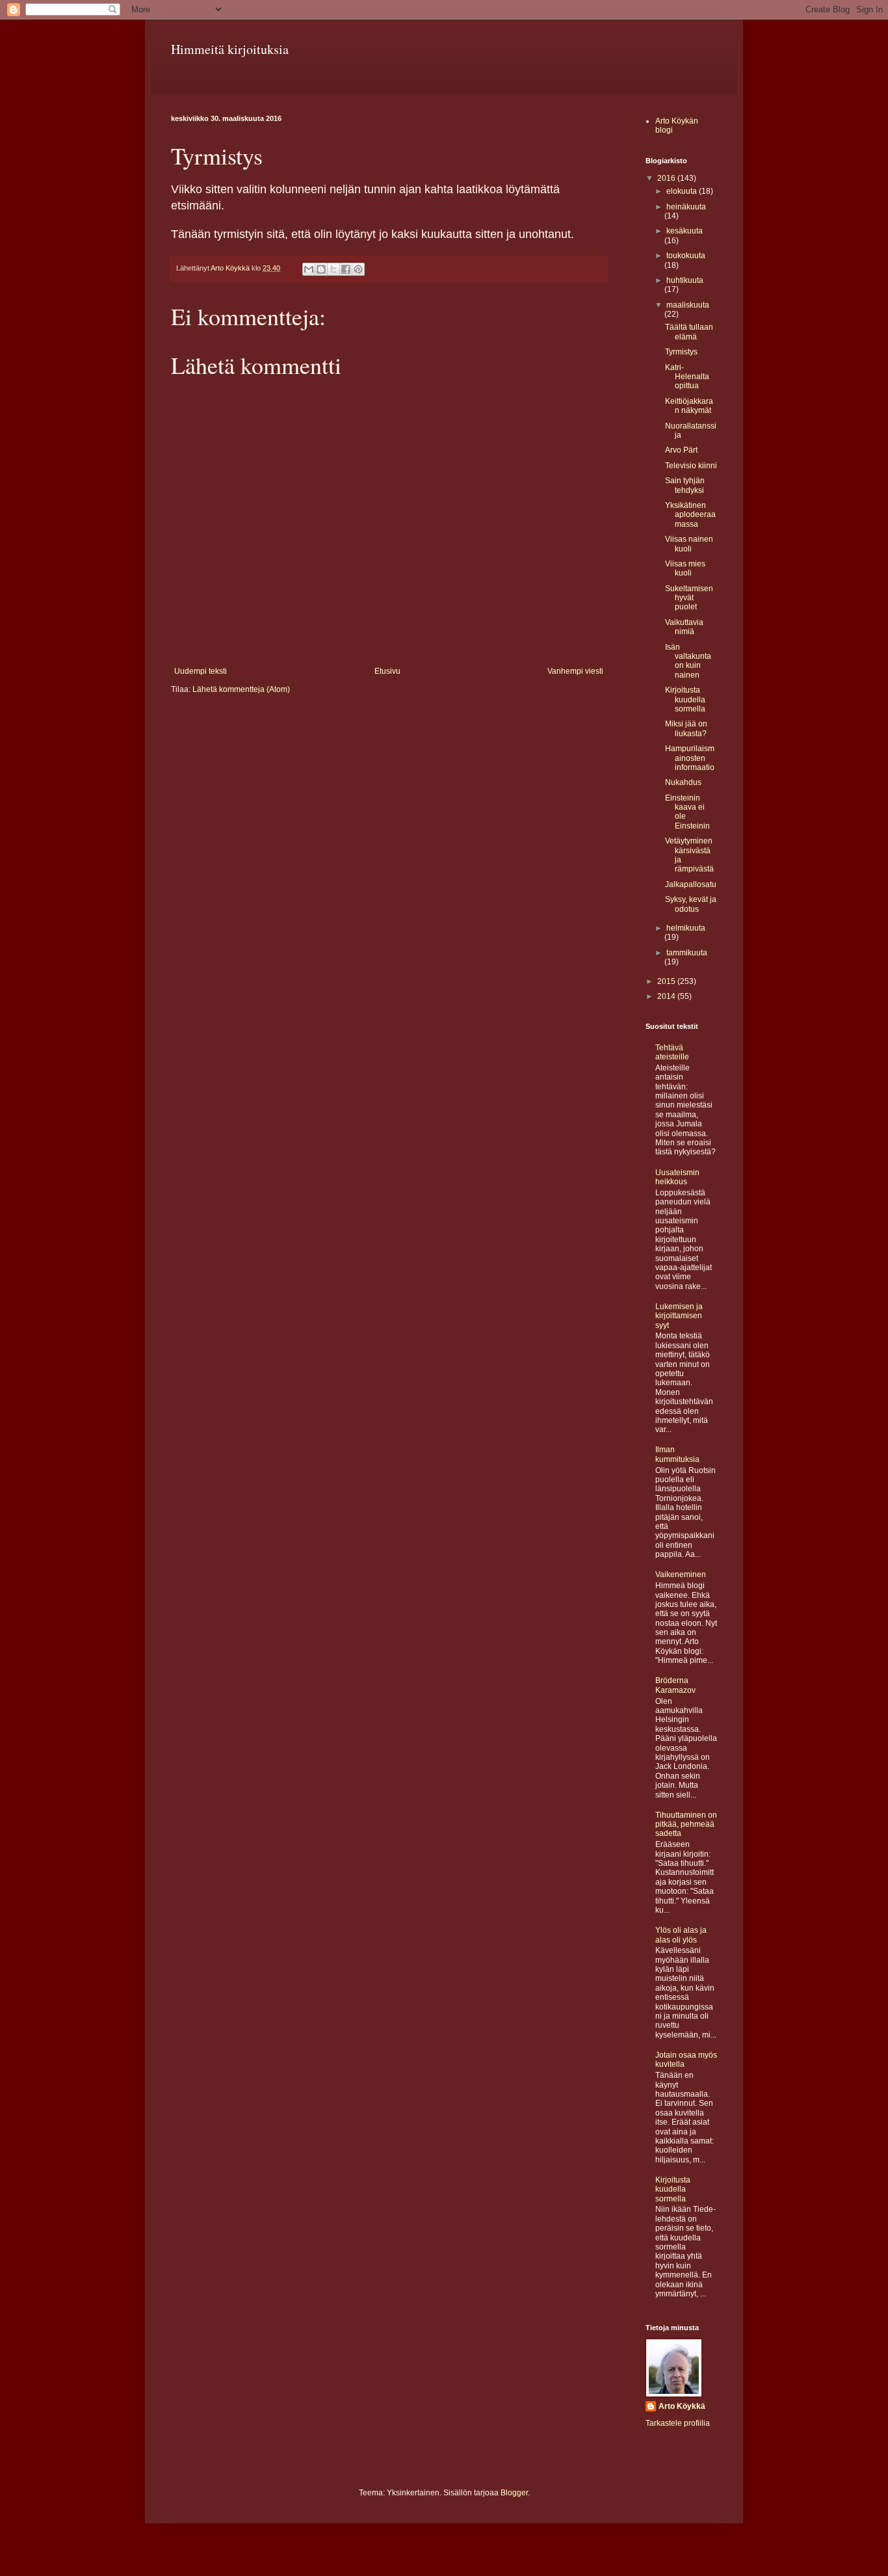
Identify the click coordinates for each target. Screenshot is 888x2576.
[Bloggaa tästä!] (321, 269)
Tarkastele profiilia (678, 2423)
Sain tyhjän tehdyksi (685, 485)
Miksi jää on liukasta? (686, 728)
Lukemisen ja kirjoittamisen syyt (679, 1316)
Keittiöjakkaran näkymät (689, 406)
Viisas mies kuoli (685, 568)
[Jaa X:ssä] (333, 269)
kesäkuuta (685, 231)
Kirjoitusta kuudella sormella (685, 699)
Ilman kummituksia (677, 1454)
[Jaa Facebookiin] (346, 269)
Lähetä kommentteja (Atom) (241, 689)
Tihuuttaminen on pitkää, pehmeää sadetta (686, 1825)
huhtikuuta (685, 280)
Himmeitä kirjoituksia (230, 49)
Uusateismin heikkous (677, 1177)
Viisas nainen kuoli (689, 544)
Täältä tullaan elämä (689, 332)
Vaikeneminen (681, 1574)
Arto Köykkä (682, 2406)
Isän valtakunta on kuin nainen (688, 661)
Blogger (514, 2493)
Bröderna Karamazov (675, 1685)
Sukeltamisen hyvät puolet (689, 598)
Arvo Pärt (681, 450)
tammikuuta (687, 953)
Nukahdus (683, 782)
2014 (667, 996)
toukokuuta (686, 256)
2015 (667, 981)
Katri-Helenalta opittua (687, 377)
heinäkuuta (686, 207)
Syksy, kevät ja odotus (691, 904)
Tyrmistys (681, 352)
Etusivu (387, 671)
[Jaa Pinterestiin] (358, 269)
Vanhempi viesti (575, 671)
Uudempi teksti (201, 671)
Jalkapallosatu (691, 884)
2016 (667, 178)
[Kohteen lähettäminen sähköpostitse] (309, 269)
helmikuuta (686, 928)
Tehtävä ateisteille (672, 1052)
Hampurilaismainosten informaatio (690, 758)
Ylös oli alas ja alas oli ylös (681, 1935)
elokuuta (683, 191)
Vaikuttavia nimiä (684, 627)
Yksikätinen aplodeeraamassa (690, 515)
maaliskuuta (688, 305)
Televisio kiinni (691, 466)
